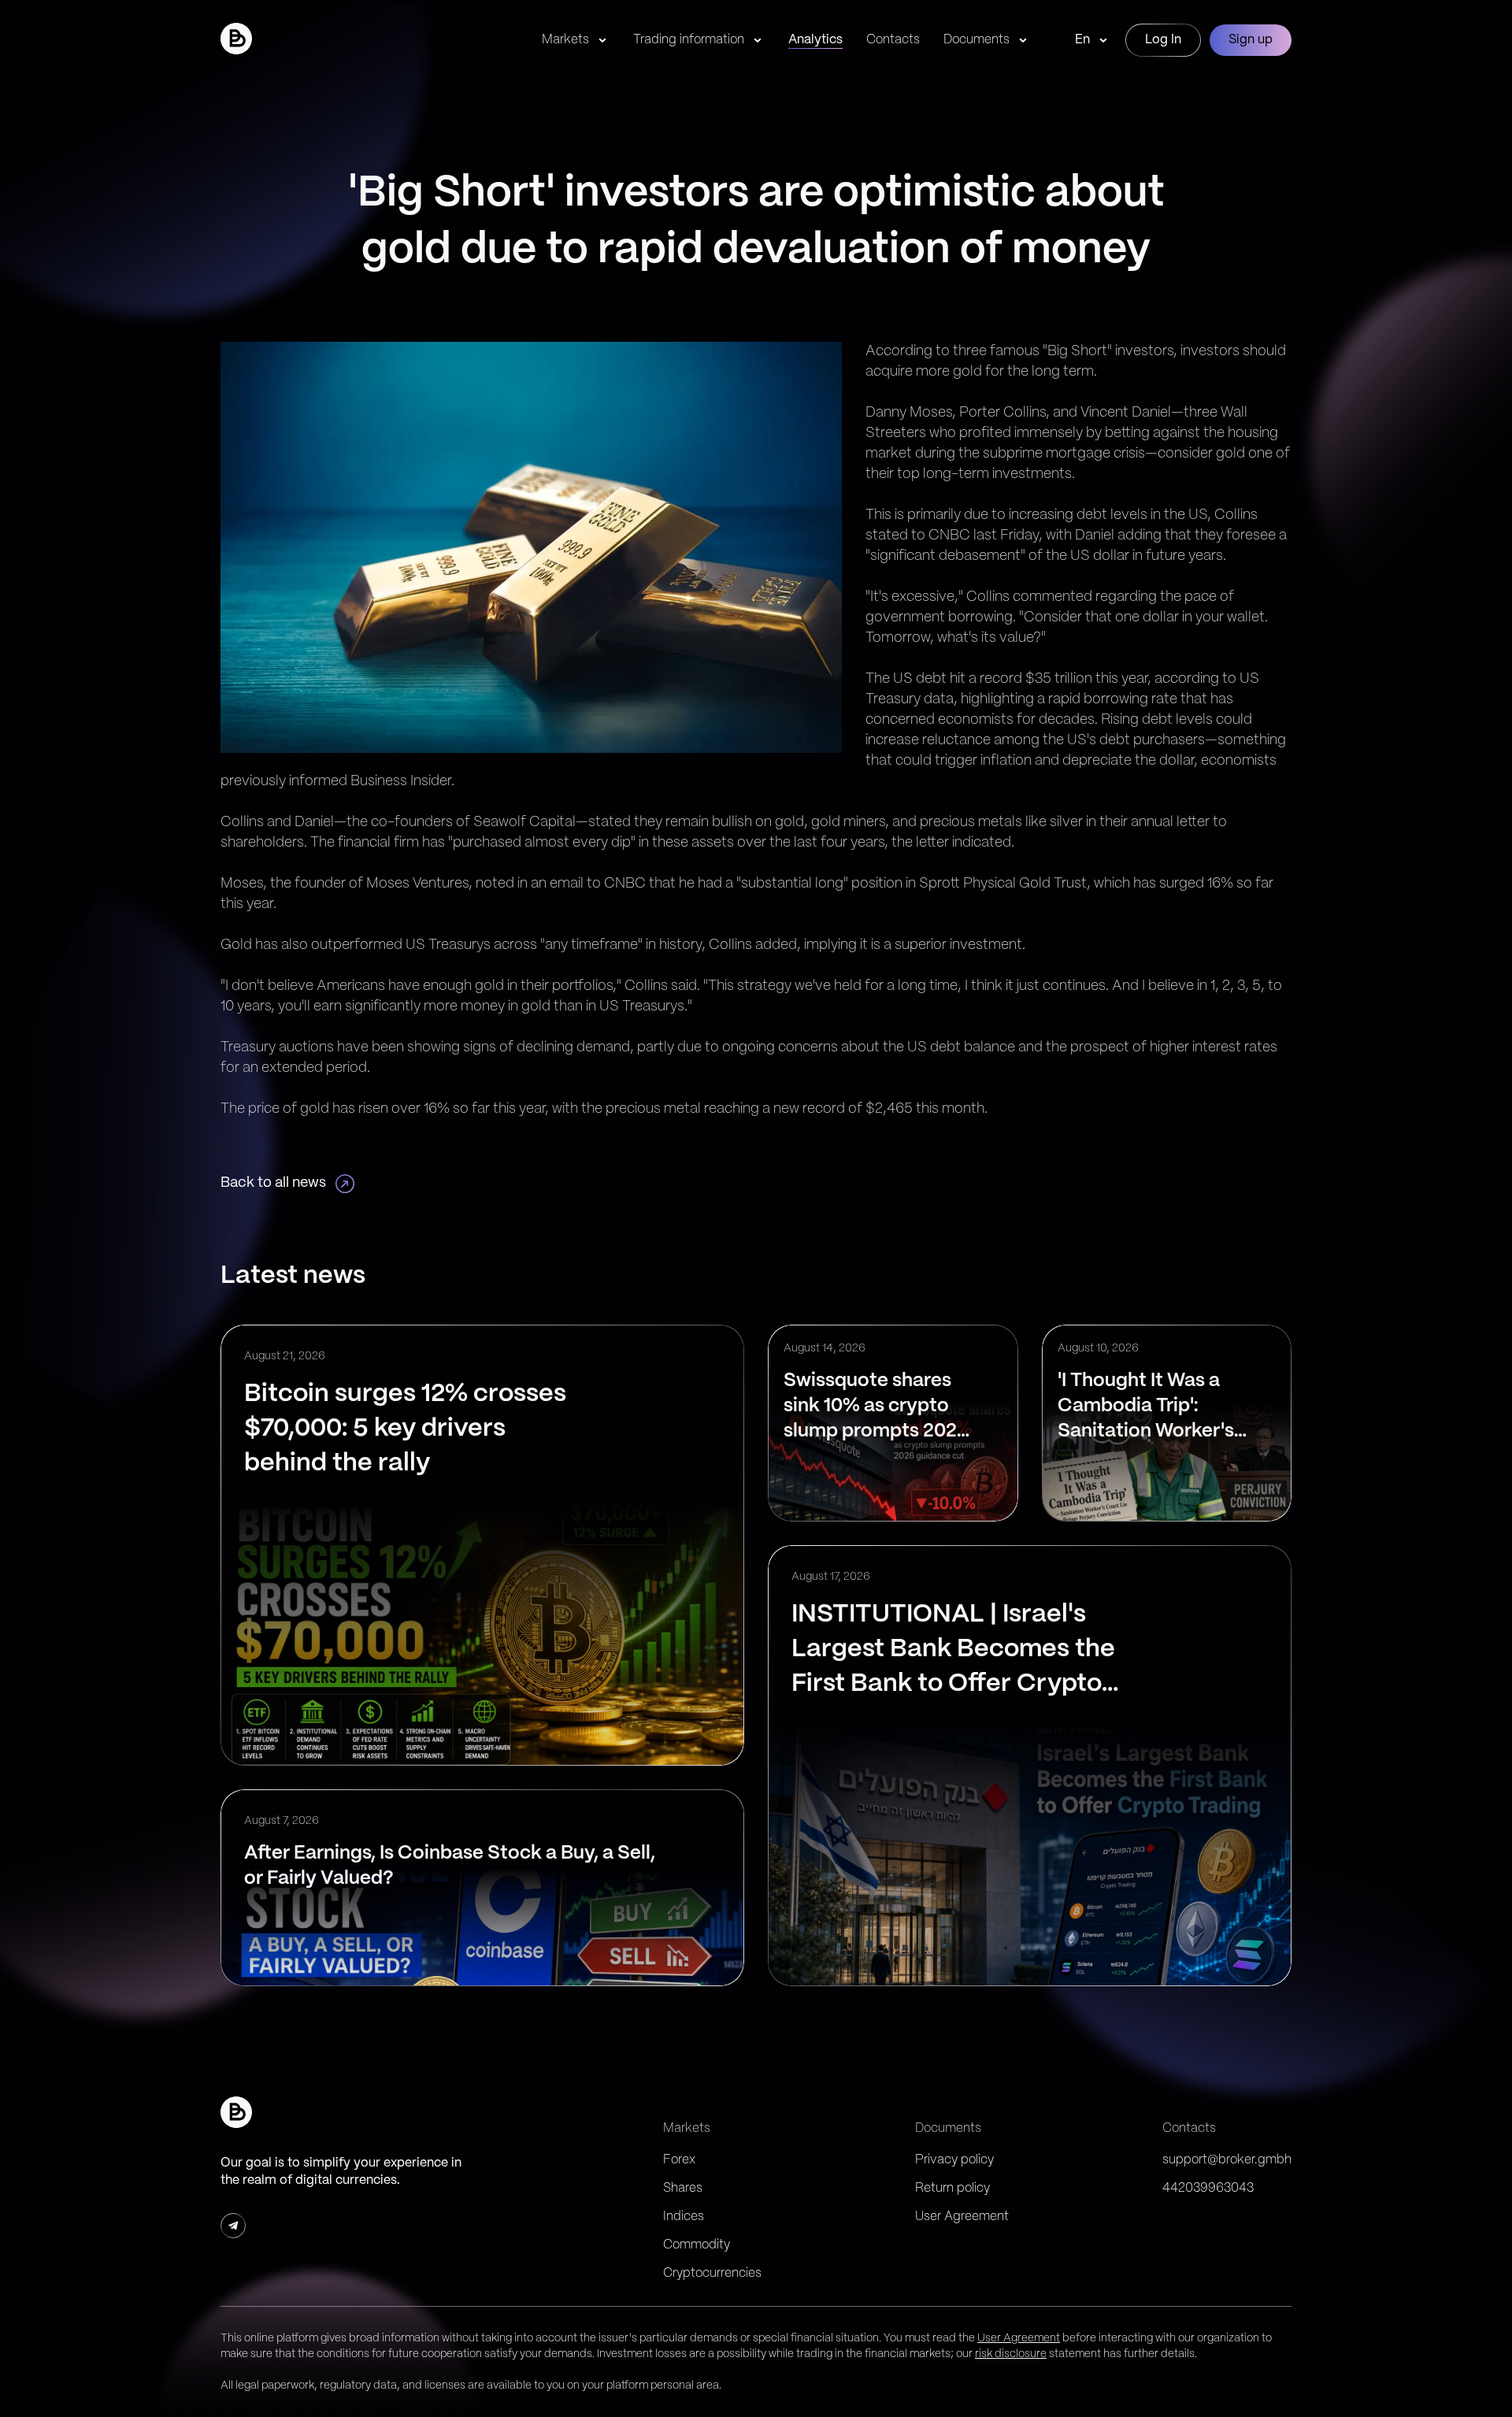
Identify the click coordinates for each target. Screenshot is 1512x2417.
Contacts (893, 40)
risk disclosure (1011, 2354)
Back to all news (273, 1183)
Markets (565, 40)
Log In (1163, 40)
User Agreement (962, 2217)
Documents (976, 40)
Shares (683, 2188)
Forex (679, 2160)
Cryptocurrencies (712, 2273)
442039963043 (1208, 2188)
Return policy (952, 2188)
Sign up (1251, 40)
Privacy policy (954, 2160)
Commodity (697, 2245)
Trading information (689, 40)
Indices (684, 2217)
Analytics (815, 40)
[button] (236, 39)
